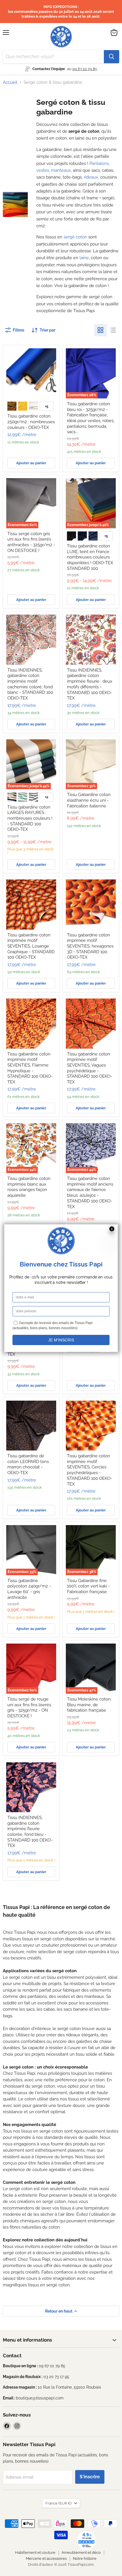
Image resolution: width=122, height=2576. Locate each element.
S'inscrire (90, 2477)
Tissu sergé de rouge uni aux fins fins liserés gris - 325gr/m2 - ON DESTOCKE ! (29, 1708)
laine (84, 258)
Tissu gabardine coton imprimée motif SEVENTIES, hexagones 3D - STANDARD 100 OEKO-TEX (90, 946)
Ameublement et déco (81, 2553)
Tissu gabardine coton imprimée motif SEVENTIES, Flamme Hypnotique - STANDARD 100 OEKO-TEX (30, 1068)
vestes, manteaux (54, 170)
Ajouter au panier (31, 463)
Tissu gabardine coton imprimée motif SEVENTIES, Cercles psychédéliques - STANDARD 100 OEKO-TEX (90, 1470)
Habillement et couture (35, 2553)
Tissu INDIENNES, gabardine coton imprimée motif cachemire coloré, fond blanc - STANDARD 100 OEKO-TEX (30, 684)
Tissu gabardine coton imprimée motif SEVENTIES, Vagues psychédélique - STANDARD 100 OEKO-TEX (90, 1068)
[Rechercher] (112, 57)
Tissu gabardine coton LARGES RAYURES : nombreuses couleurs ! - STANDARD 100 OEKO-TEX (30, 818)
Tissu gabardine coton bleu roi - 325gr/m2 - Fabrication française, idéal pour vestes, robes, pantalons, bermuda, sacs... (91, 418)
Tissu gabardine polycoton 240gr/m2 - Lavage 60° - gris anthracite (29, 1589)
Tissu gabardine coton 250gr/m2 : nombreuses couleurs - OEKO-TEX (31, 422)
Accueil (10, 82)
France (58, 2503)
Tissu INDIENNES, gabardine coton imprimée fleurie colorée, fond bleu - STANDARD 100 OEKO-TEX (30, 1832)
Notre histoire (85, 2558)
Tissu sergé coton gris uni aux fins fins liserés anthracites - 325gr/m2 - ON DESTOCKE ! (31, 542)
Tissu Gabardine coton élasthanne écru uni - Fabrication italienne (89, 800)
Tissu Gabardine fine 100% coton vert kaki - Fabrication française (88, 1586)
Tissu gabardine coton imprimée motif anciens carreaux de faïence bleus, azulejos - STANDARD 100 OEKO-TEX (90, 1192)
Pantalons (99, 163)
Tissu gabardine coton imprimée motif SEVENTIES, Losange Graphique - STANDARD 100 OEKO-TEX (31, 946)
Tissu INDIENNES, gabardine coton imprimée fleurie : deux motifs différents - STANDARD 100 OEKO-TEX (90, 684)
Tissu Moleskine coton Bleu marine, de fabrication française (89, 1705)
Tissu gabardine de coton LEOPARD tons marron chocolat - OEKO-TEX (28, 1464)
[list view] (113, 330)
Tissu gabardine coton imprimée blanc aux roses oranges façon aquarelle (29, 1187)
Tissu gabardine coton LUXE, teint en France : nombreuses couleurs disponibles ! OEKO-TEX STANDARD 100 (90, 557)
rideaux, (91, 177)
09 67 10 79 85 (85, 69)
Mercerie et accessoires (46, 2558)
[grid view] (100, 330)
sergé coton (75, 237)
